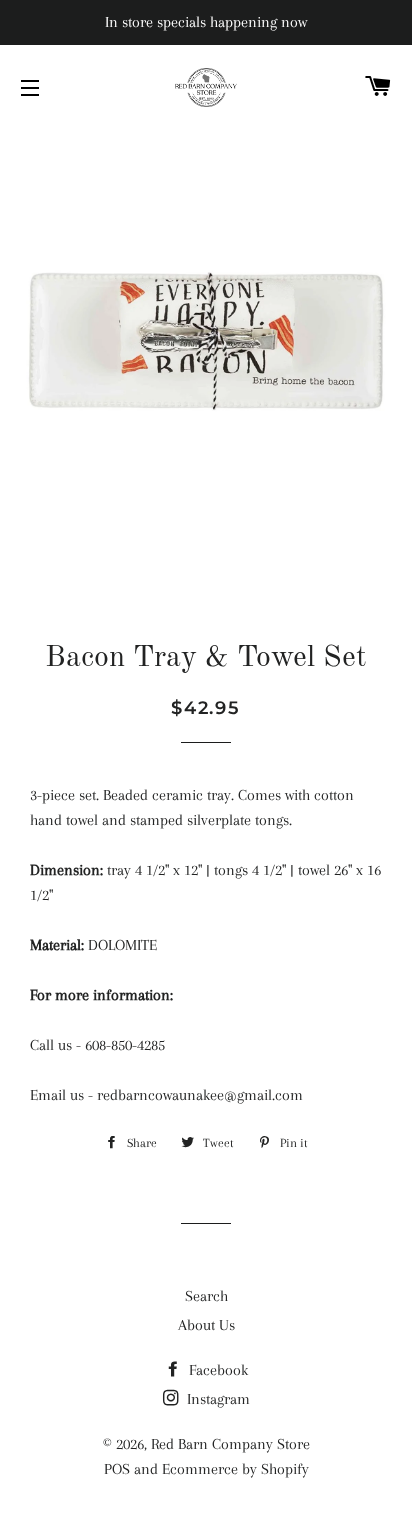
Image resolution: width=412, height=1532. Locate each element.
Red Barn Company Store (230, 1444)
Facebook (216, 1370)
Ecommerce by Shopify (235, 1469)
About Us (206, 1325)
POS (117, 1469)
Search (206, 1296)
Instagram (216, 1399)
